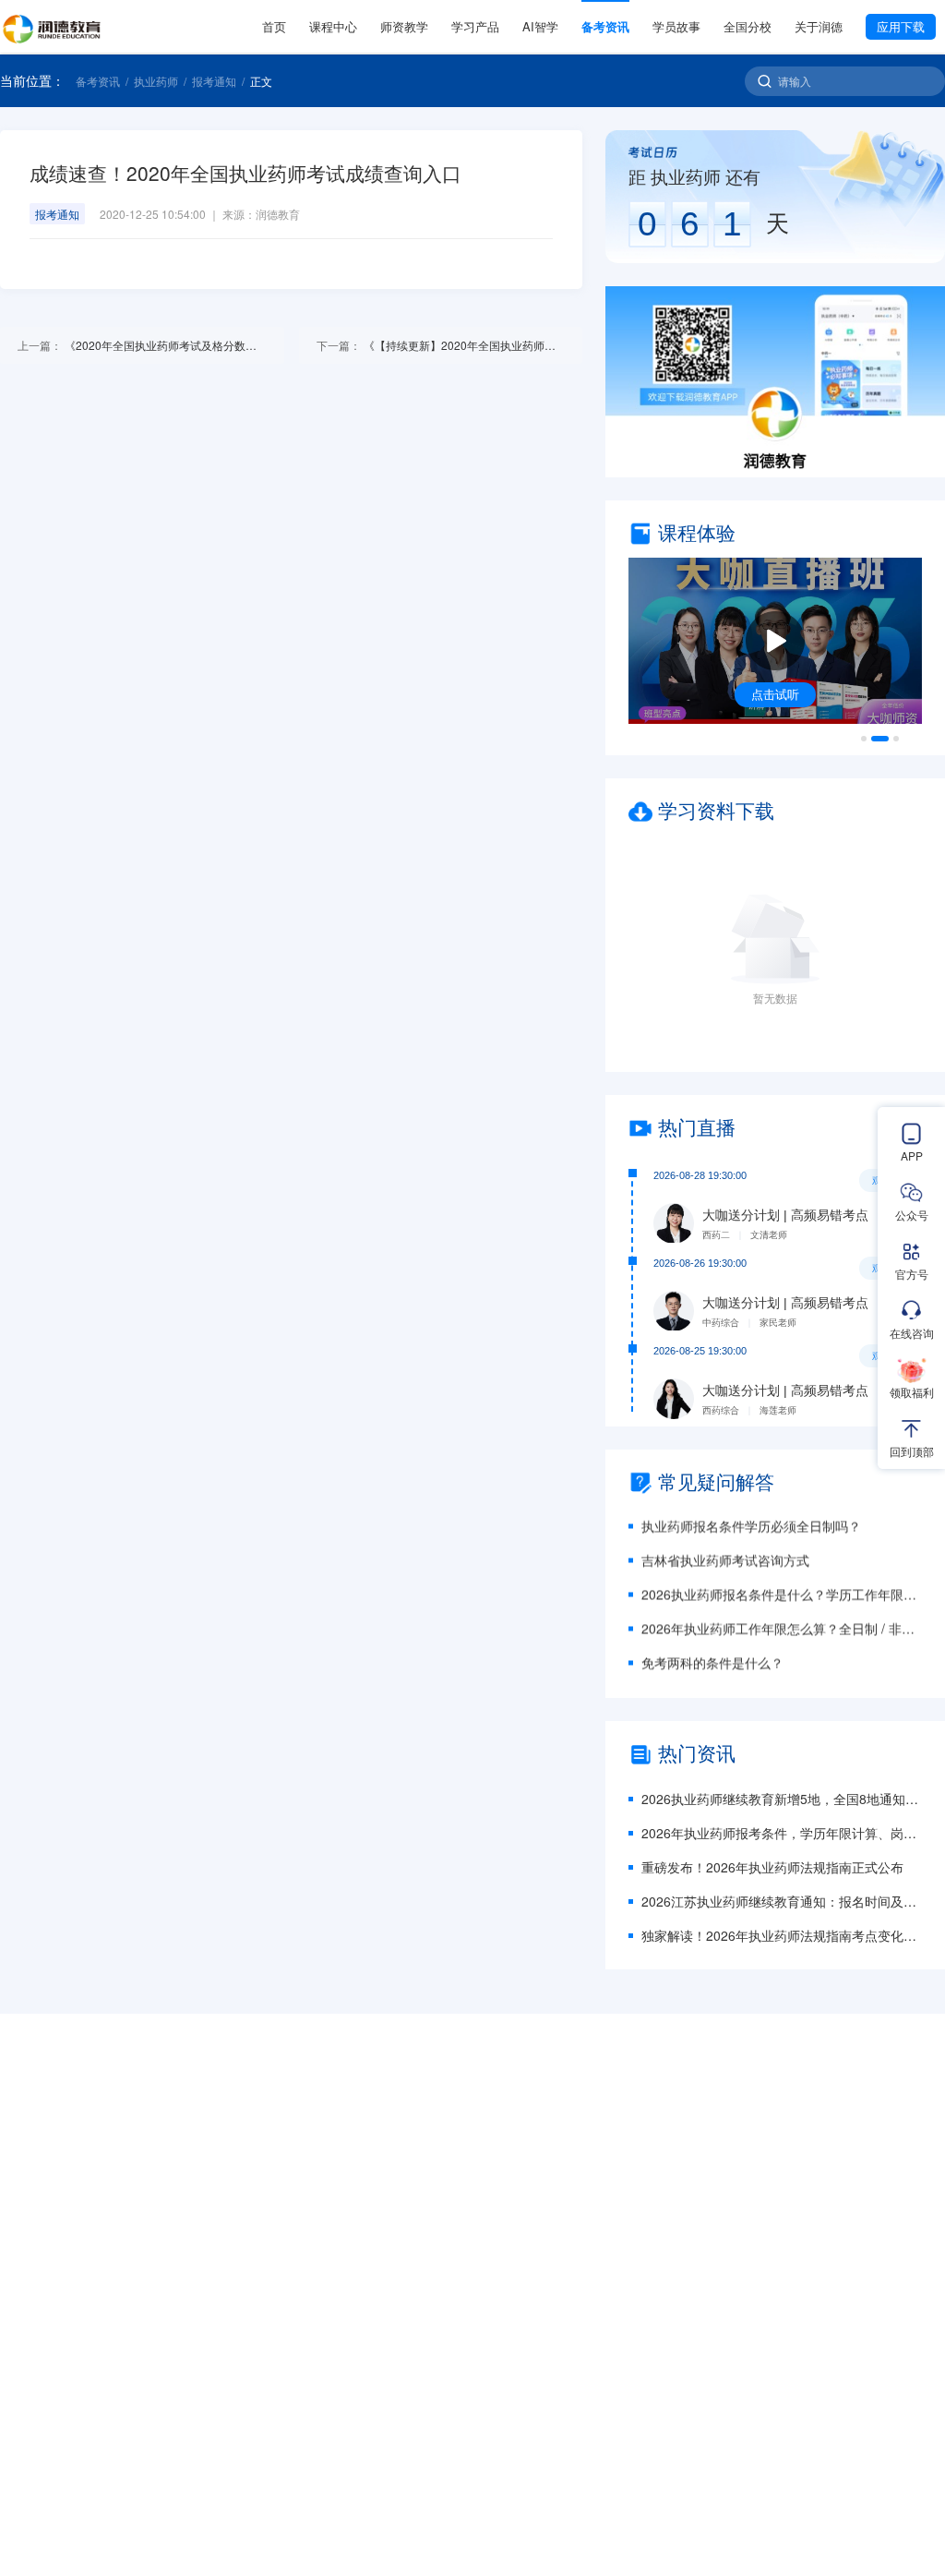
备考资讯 (605, 26)
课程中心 (333, 26)
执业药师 (156, 81)
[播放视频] (775, 641)
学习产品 (475, 26)
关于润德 (819, 26)
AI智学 (540, 26)
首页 (274, 26)
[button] (775, 382)
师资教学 (404, 26)
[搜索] (765, 81)
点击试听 (775, 694)
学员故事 (676, 26)
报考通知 (214, 81)
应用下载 (901, 26)
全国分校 (748, 26)
